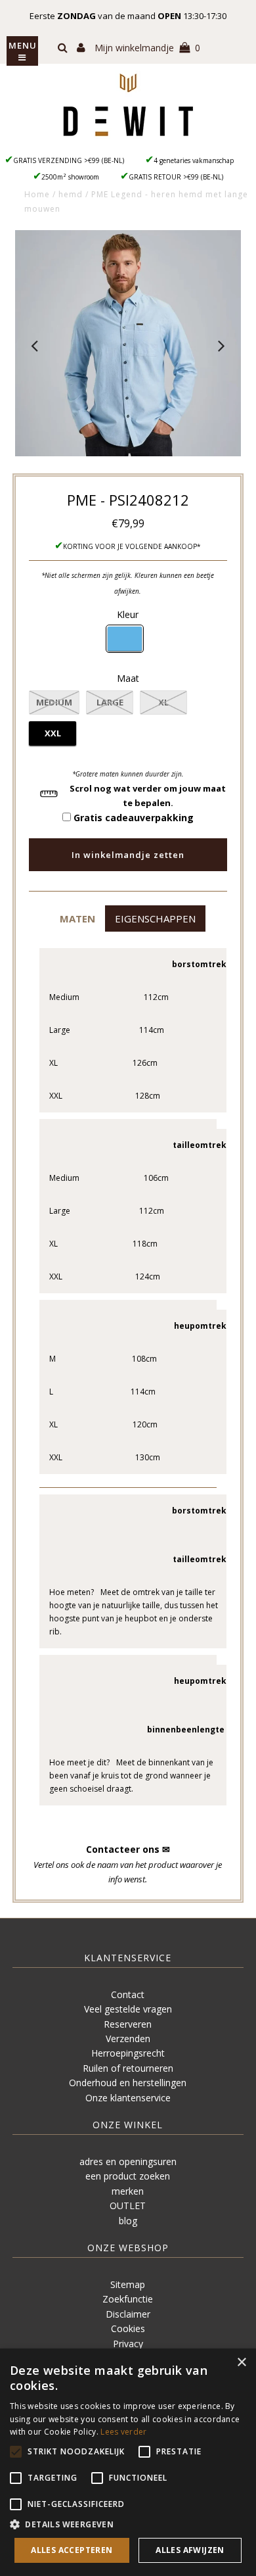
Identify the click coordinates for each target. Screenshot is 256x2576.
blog (128, 2221)
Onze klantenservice (128, 2098)
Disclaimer (128, 2314)
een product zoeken (128, 2176)
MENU (23, 45)
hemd (71, 194)
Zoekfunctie (128, 2299)
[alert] (128, 2462)
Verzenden (128, 2039)
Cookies (128, 2328)
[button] (77, 918)
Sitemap (128, 2284)
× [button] (241, 2363)
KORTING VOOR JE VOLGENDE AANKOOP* (132, 546)
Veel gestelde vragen (128, 2009)
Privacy (128, 2344)
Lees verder (123, 2432)
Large (110, 702)
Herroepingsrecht (128, 2053)
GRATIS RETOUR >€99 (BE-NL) (176, 177)
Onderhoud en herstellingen (128, 2083)
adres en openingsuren (128, 2161)
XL (163, 702)
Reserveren (128, 2024)
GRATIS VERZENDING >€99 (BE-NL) (69, 160)
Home (37, 194)
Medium (54, 702)
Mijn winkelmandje (147, 48)
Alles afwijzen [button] (190, 2550)
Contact (128, 1994)
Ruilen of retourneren (128, 2068)
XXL (53, 733)
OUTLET (128, 2206)
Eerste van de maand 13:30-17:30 (128, 16)
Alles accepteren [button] (72, 2550)
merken (128, 2191)
